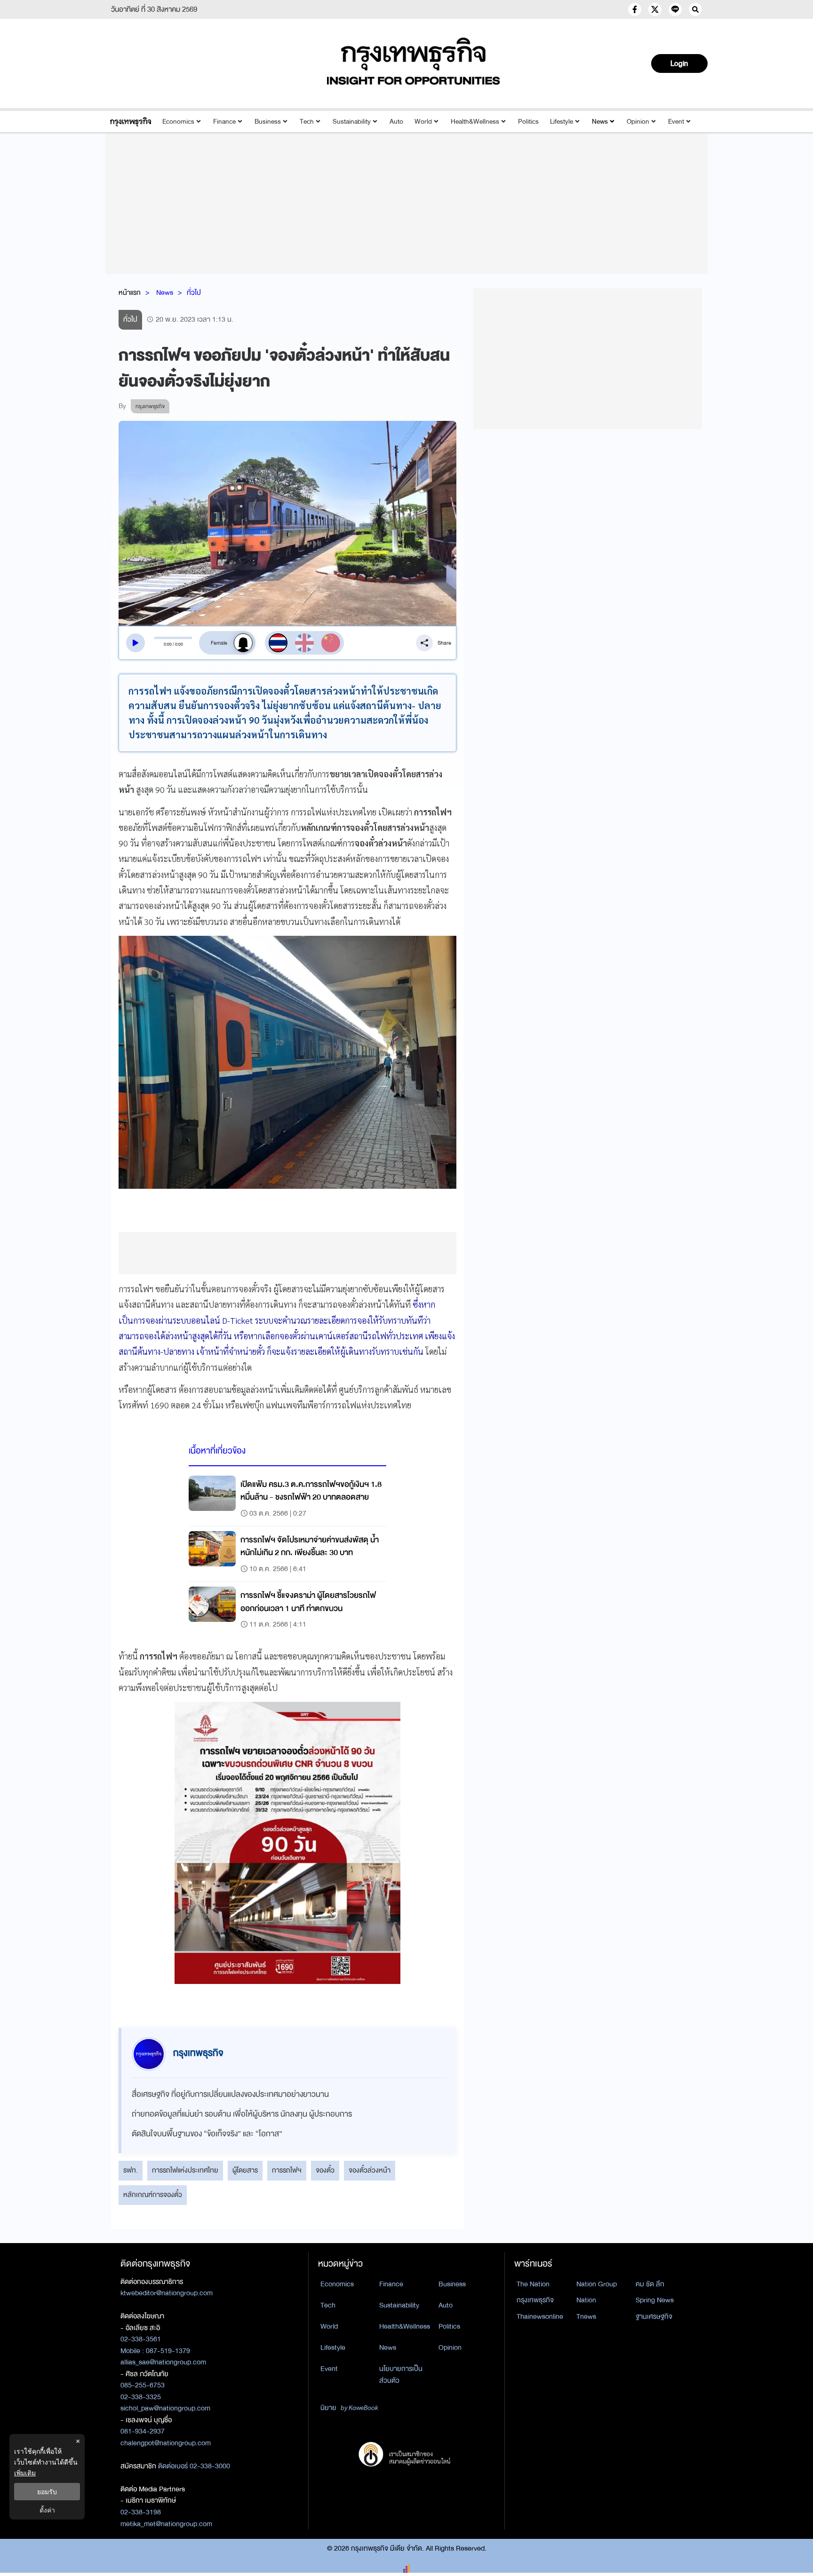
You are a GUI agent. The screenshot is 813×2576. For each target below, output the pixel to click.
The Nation (533, 2284)
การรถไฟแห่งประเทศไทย (185, 2170)
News (600, 122)
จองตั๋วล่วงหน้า (370, 2170)
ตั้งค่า (47, 2510)
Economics (178, 122)
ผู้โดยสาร (245, 2170)
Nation (586, 2300)
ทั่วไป (194, 292)
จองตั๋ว (325, 2170)
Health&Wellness (475, 122)
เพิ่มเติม (25, 2473)
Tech (307, 122)
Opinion (638, 122)
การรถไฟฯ (287, 2170)
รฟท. (131, 2170)
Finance (224, 122)
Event (676, 122)
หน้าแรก (130, 292)
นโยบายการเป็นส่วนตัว (401, 2375)
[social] (635, 9)
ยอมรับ (47, 2492)
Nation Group (597, 2284)
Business (268, 122)
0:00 (168, 644)
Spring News (655, 2300)
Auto (396, 122)
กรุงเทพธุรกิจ (535, 2300)
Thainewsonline (540, 2316)
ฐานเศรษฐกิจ (654, 2316)
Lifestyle (562, 122)
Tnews (586, 2316)
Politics (528, 122)
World (423, 122)
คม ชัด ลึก (650, 2284)
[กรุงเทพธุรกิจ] (131, 122)
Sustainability (352, 122)
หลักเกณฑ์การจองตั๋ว (153, 2195)
